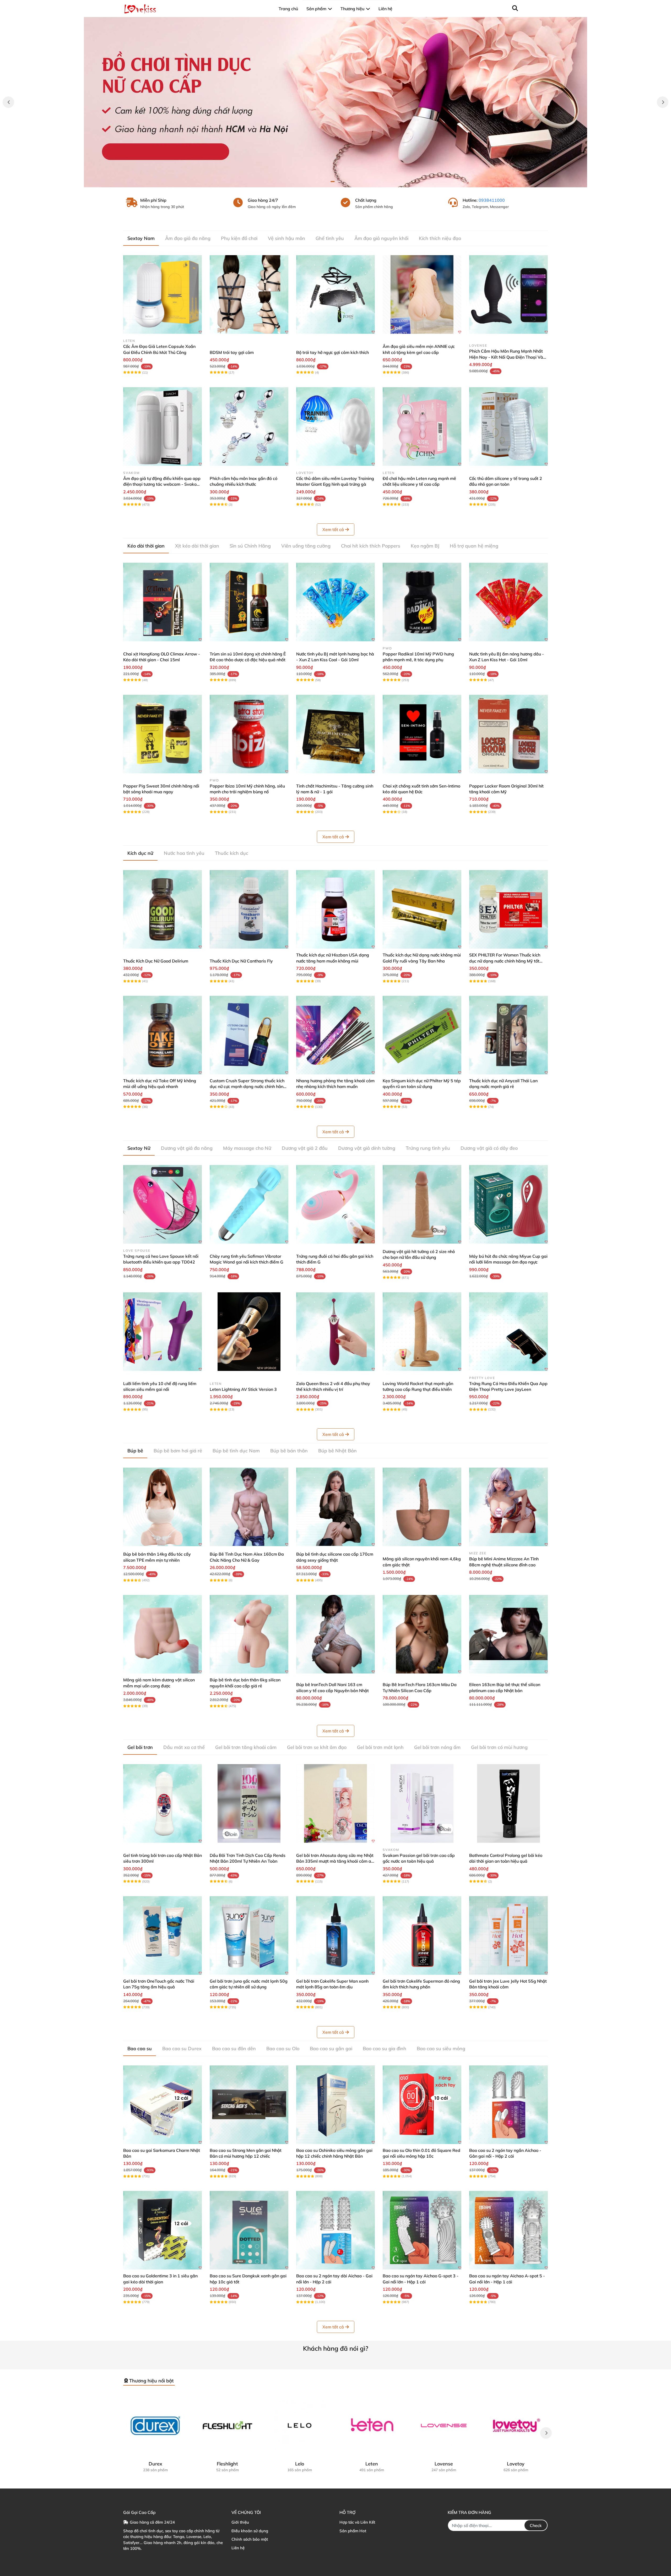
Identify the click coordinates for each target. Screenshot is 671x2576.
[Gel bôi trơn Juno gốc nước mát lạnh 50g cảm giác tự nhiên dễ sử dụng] (249, 1935)
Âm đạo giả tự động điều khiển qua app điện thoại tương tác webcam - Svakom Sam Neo (162, 484)
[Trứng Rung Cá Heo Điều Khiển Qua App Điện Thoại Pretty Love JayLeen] (508, 1332)
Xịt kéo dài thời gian (197, 546)
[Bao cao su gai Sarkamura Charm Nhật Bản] (163, 2105)
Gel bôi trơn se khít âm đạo (317, 1747)
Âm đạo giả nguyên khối (381, 238)
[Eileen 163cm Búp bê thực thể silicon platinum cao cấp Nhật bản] (508, 1634)
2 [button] (338, 182)
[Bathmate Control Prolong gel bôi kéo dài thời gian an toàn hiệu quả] (508, 1803)
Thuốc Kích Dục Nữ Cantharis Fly (241, 961)
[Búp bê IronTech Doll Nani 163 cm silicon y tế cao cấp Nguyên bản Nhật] (335, 1634)
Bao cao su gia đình (385, 2049)
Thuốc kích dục (232, 853)
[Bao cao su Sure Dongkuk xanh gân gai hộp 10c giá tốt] (249, 2230)
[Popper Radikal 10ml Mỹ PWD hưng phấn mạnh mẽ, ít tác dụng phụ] (422, 602)
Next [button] (663, 102)
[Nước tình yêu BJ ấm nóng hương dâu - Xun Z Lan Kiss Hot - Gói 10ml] (508, 602)
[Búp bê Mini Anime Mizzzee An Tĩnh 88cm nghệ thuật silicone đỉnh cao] (508, 1507)
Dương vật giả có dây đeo (489, 1148)
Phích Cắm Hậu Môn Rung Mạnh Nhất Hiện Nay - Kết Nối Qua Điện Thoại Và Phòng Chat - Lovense (506, 357)
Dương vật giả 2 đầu (305, 1148)
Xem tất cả (333, 529)
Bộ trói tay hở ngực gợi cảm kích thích (332, 352)
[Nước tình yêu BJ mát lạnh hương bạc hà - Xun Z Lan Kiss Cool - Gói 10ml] (335, 602)
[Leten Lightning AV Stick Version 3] (249, 1332)
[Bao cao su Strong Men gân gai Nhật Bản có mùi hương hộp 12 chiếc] (249, 2105)
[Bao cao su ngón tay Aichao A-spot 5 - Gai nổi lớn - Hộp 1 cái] (508, 2230)
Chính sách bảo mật (250, 2539)
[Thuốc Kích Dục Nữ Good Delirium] (163, 909)
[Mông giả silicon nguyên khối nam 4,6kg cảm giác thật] (422, 1507)
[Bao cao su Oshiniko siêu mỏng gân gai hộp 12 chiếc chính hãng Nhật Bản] (335, 2105)
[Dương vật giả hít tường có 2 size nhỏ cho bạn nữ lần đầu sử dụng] (422, 1204)
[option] (335, 102)
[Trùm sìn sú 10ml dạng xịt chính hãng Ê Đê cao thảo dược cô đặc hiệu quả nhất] (249, 602)
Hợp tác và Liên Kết (357, 2522)
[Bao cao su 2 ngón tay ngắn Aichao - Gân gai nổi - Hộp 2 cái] (508, 2105)
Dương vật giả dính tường (367, 1148)
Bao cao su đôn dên (234, 2049)
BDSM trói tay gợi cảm (232, 352)
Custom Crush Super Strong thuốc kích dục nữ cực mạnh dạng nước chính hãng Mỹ (248, 1087)
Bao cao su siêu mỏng (441, 2049)
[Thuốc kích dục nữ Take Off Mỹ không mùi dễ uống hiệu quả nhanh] (163, 1035)
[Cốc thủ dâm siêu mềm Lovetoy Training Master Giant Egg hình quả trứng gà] (335, 426)
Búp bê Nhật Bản (337, 1451)
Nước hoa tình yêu (184, 853)
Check (536, 2525)
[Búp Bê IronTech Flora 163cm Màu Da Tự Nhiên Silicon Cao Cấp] (422, 1634)
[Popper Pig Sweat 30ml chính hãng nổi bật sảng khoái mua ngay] (163, 734)
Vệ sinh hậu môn (286, 238)
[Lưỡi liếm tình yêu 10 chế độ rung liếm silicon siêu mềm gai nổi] (163, 1332)
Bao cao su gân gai (331, 2049)
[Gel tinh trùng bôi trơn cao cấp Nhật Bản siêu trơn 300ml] (163, 1803)
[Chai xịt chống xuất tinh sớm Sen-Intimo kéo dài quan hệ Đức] (422, 734)
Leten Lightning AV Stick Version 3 (243, 1389)
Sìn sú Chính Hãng (250, 546)
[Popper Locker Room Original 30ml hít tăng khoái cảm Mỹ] (508, 734)
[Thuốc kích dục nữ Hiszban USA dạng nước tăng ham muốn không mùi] (335, 909)
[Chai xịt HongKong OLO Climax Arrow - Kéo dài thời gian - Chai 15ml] (163, 602)
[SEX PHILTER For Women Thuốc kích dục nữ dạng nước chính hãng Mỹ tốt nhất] (508, 909)
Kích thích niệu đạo (440, 238)
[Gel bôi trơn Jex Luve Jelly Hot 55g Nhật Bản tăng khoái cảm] (508, 1935)
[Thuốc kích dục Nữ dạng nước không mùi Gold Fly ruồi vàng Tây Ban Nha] (422, 909)
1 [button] (333, 182)
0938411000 (492, 200)
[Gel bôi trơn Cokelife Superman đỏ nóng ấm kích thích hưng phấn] (422, 1935)
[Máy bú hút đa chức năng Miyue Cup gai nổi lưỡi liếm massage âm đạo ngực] (508, 1204)
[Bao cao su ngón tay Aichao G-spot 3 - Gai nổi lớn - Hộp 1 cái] (422, 2230)
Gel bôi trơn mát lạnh (380, 1747)
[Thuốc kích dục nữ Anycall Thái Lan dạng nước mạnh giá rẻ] (508, 1035)
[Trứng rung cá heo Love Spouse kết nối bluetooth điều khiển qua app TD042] (163, 1204)
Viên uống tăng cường (306, 546)
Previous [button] (8, 102)
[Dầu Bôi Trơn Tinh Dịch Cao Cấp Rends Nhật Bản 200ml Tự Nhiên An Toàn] (249, 1803)
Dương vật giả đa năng (187, 1148)
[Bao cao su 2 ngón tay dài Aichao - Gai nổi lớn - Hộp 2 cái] (335, 2230)
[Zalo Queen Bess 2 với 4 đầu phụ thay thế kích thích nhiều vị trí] (335, 1332)
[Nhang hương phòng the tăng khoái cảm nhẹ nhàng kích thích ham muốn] (335, 1035)
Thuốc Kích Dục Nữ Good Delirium (156, 961)
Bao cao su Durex (182, 2049)
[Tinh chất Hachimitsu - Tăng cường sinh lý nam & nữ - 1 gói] (335, 734)
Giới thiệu (240, 2522)
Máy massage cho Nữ (247, 1148)
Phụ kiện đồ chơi (239, 238)
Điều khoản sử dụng (250, 2531)
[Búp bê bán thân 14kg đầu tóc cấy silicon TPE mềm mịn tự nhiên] (163, 1507)
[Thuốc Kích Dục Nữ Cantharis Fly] (249, 909)
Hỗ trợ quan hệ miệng (474, 546)
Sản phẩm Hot (353, 2531)
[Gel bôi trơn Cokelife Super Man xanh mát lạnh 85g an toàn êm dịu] (335, 1935)
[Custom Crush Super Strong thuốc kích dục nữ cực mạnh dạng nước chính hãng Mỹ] (249, 1035)
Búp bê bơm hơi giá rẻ (178, 1451)
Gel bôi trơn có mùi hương (499, 1747)
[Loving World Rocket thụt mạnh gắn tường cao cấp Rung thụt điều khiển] (422, 1332)
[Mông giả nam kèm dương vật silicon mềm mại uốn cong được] (163, 1634)
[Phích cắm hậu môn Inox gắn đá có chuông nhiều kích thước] (249, 426)
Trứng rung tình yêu (428, 1148)
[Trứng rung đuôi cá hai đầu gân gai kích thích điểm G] (335, 1204)
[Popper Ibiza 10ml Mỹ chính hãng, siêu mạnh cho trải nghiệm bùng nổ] (249, 734)
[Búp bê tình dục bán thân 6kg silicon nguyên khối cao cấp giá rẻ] (249, 1634)
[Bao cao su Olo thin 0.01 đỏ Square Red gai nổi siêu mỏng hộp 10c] (422, 2105)
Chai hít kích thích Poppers (371, 546)
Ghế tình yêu (330, 238)
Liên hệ (238, 2548)
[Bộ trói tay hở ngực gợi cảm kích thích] (335, 294)
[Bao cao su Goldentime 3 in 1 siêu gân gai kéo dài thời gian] (163, 2230)
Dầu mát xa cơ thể (184, 1747)
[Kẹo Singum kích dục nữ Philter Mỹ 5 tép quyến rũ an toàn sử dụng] (422, 1035)
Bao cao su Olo (283, 2049)
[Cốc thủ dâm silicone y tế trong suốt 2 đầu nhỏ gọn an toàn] (508, 426)
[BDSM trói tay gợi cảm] (249, 294)
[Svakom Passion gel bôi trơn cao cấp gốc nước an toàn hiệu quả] (422, 1803)
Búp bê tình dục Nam (236, 1451)
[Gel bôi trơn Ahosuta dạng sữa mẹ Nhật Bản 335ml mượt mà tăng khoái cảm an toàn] (335, 1803)
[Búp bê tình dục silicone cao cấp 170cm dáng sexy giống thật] (335, 1507)
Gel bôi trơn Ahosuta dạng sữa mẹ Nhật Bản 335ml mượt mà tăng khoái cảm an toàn (335, 1861)
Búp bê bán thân (289, 1451)
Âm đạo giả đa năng (188, 238)
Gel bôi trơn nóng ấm (437, 1747)
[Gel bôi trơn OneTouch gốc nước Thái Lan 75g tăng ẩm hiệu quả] (163, 1935)
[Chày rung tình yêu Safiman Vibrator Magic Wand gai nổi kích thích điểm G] (249, 1204)
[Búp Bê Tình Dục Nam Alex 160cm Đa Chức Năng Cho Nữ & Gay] (249, 1507)
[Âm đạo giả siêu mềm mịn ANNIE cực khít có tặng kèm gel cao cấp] (422, 294)
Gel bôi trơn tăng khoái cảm (246, 1747)
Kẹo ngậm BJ (425, 546)
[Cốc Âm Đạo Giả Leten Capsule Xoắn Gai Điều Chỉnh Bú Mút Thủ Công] (163, 294)
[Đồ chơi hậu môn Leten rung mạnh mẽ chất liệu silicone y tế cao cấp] (422, 426)
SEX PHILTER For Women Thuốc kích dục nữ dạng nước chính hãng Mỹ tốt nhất (505, 961)
